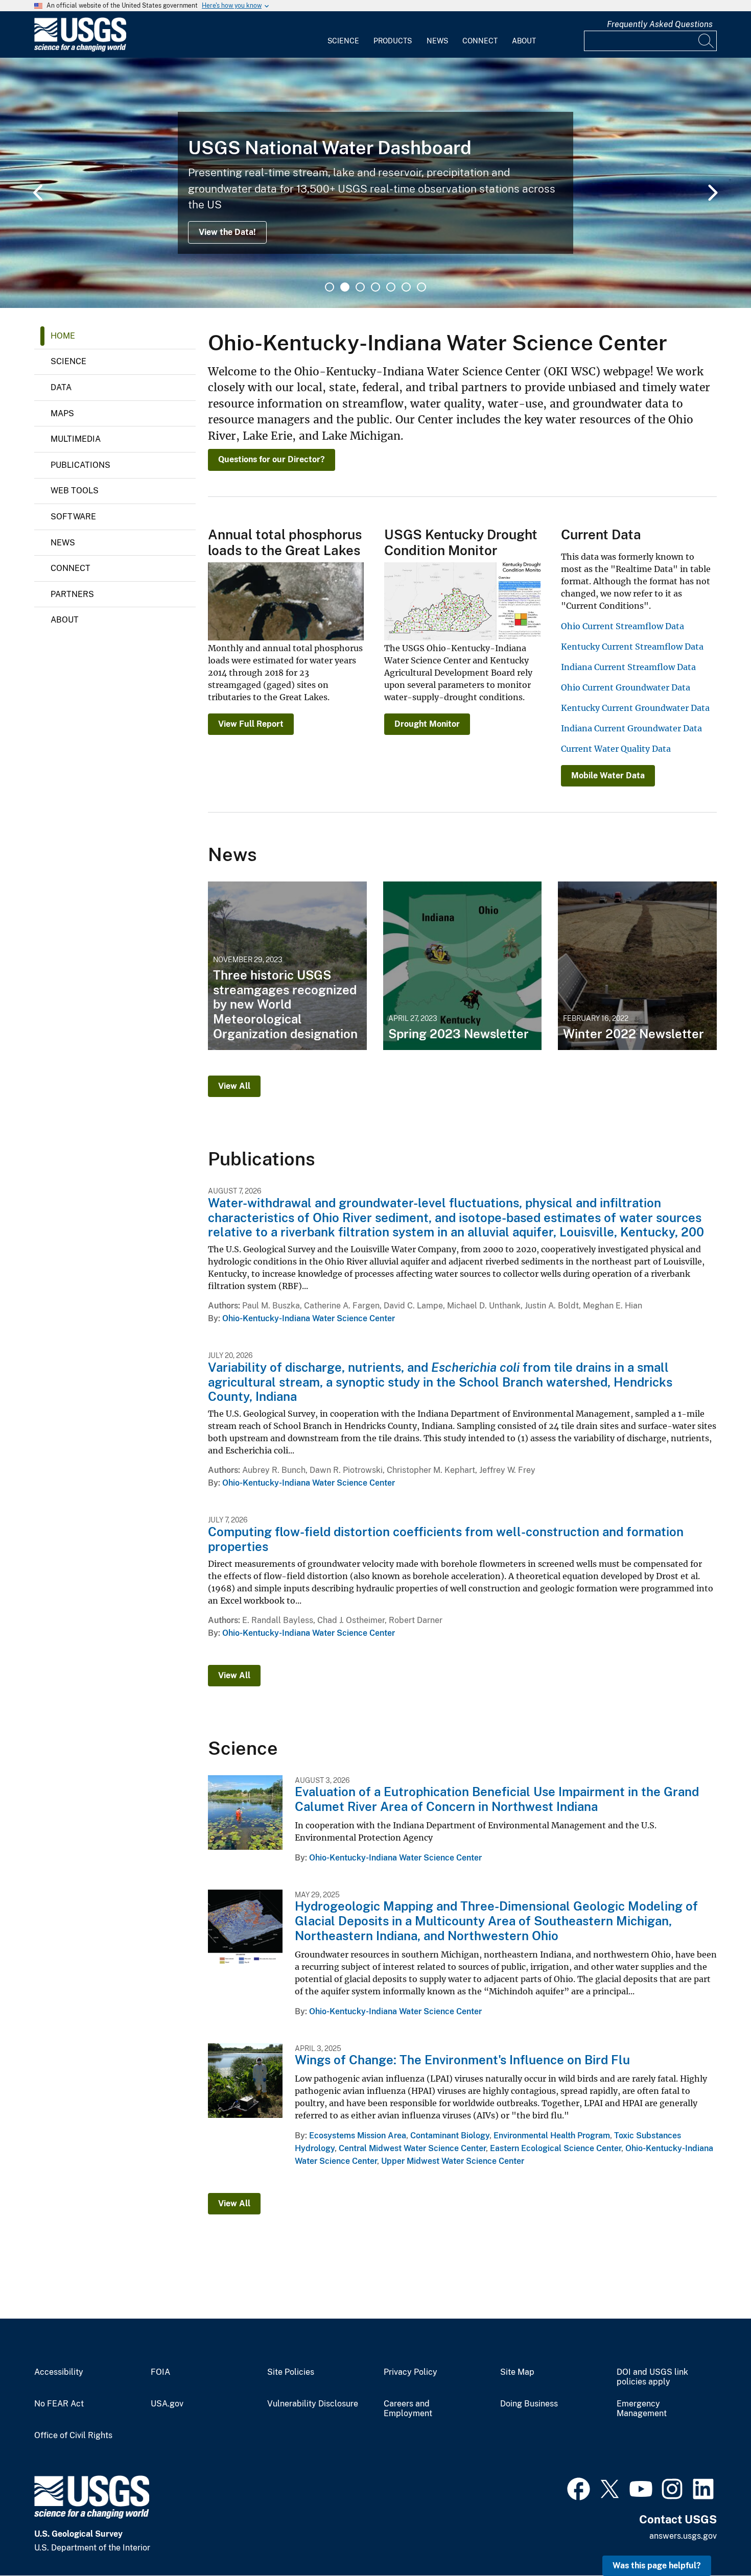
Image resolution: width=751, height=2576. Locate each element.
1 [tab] (330, 287)
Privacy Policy (410, 2372)
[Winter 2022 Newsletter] (637, 966)
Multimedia (76, 439)
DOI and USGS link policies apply (652, 2377)
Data (61, 387)
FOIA (160, 2372)
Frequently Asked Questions (660, 24)
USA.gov (167, 2404)
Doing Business (529, 2404)
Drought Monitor (427, 724)
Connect (480, 41)
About (524, 41)
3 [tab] (360, 287)
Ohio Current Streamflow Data (623, 626)
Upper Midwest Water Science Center (453, 2161)
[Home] (80, 49)
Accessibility (59, 2372)
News (437, 41)
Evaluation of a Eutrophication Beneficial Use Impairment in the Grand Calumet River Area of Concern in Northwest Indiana (497, 1799)
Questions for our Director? (272, 459)
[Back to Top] (714, 2539)
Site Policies (291, 2372)
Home (63, 336)
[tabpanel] (375, 183)
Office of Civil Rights (73, 2436)
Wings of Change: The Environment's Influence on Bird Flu (462, 2060)
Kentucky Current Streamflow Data (632, 647)
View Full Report (251, 724)
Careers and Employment (408, 2409)
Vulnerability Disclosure (313, 2404)
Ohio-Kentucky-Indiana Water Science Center (309, 1318)
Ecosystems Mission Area (358, 2136)
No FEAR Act (59, 2404)
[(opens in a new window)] (579, 2488)
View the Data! (227, 232)
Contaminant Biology (450, 2136)
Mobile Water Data (608, 776)
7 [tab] (421, 287)
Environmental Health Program (552, 2136)
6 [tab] (406, 287)
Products (393, 41)
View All (234, 1086)
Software (73, 517)
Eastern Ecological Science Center (556, 2148)
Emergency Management (642, 2409)
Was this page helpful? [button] (657, 2566)
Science (343, 41)
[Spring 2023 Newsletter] (463, 966)
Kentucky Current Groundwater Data (635, 708)
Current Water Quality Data (616, 749)
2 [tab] (345, 287)
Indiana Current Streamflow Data (628, 667)
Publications (80, 465)
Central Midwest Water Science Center (412, 2148)
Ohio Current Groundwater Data (626, 687)
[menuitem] (343, 35)
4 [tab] (375, 287)
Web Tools (75, 491)
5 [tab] (391, 287)
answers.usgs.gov (683, 2536)
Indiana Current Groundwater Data (631, 728)
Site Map (517, 2372)
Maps (62, 413)
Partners (72, 594)
